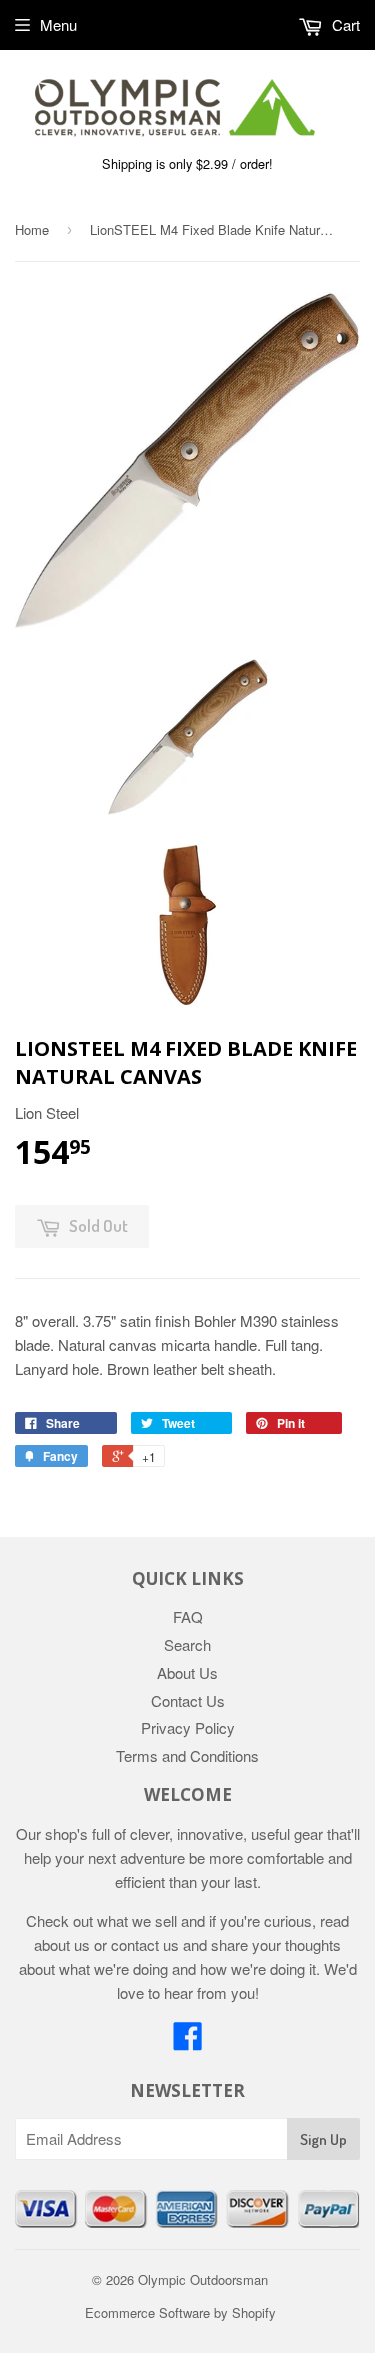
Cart (344, 24)
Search (187, 1644)
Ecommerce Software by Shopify (180, 2312)
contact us (145, 1944)
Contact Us (188, 1700)
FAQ (188, 1616)
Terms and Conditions (187, 1755)
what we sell (137, 1920)
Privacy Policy (188, 1727)
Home (32, 229)
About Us (187, 1672)
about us (62, 1944)
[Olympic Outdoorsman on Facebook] (188, 2041)
